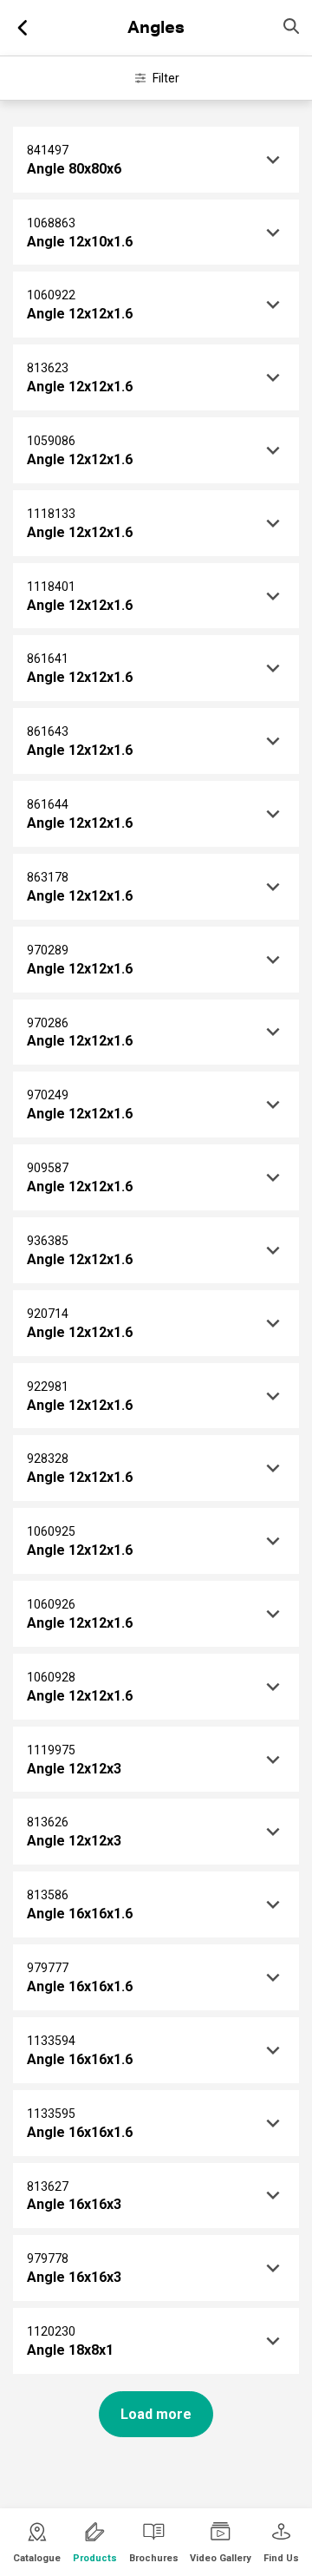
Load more (156, 2414)
